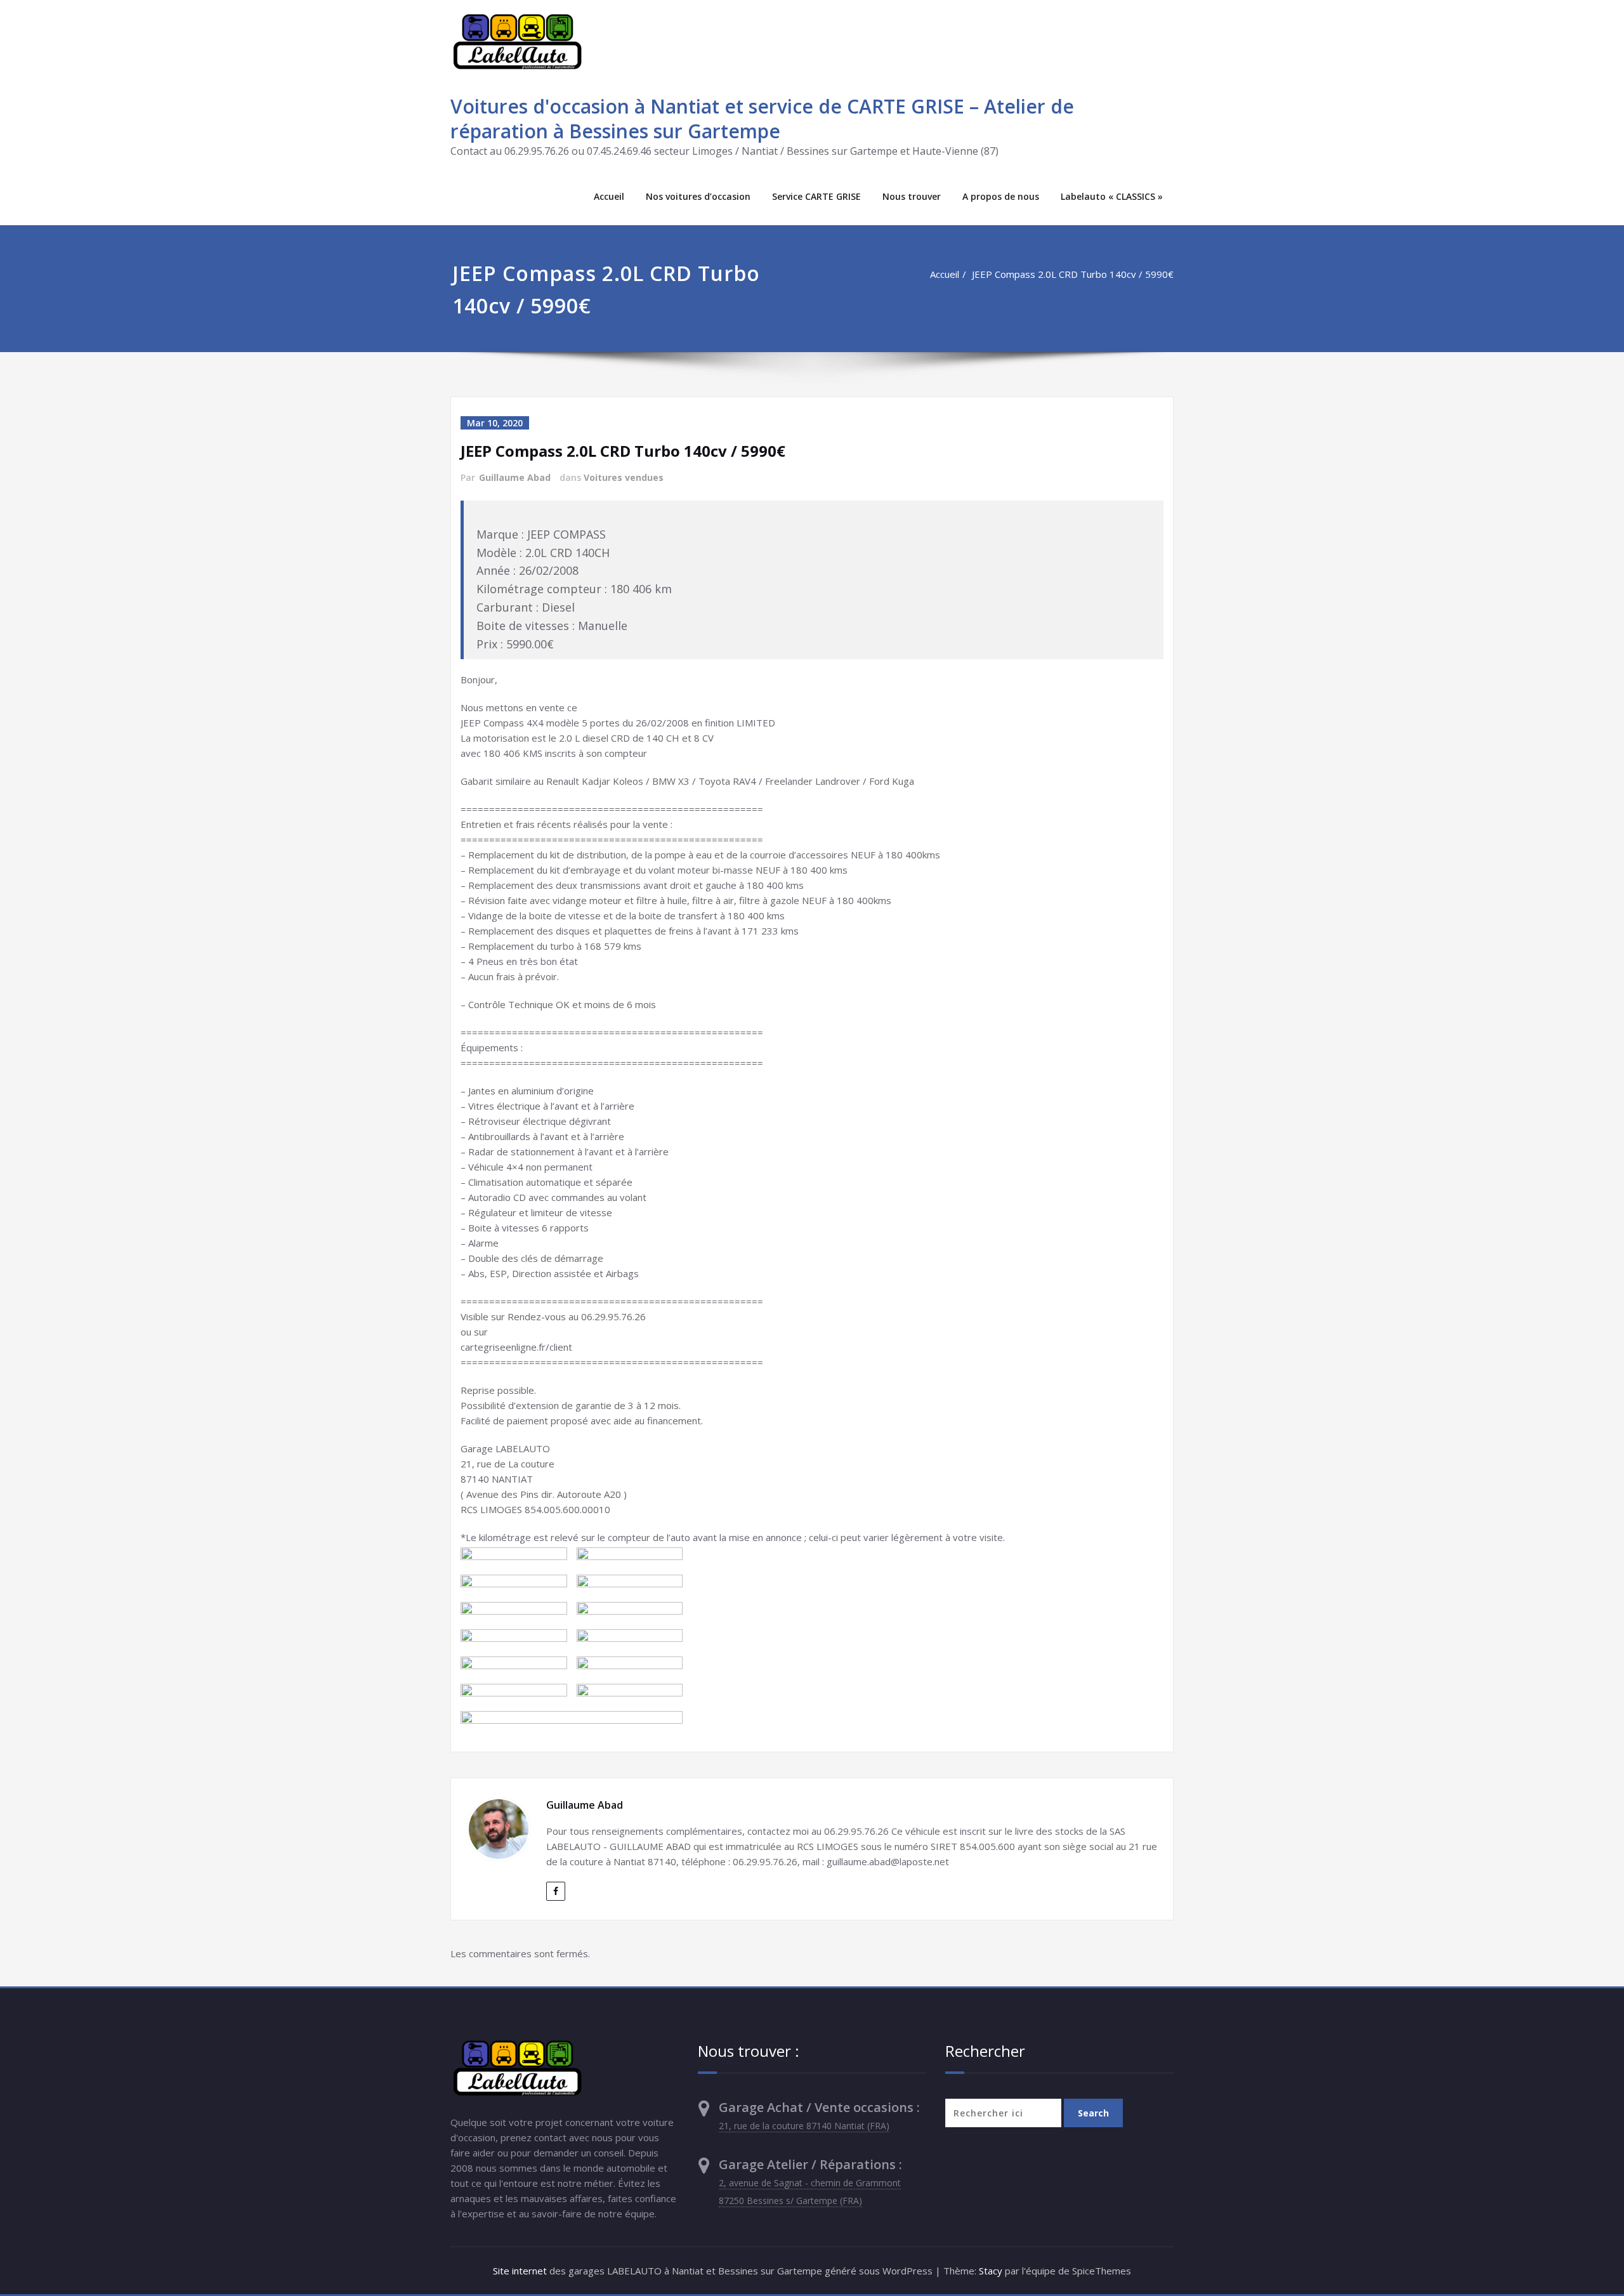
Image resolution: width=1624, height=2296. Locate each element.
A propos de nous (1001, 196)
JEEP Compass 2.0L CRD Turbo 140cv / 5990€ (1073, 274)
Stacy (991, 2271)
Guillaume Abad (515, 477)
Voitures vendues (624, 477)
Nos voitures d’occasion (698, 196)
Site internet (520, 2271)
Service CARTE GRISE (816, 196)
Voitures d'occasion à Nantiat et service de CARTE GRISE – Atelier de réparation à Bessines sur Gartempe (762, 119)
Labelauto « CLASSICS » (1112, 196)
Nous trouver (912, 196)
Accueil (609, 196)
